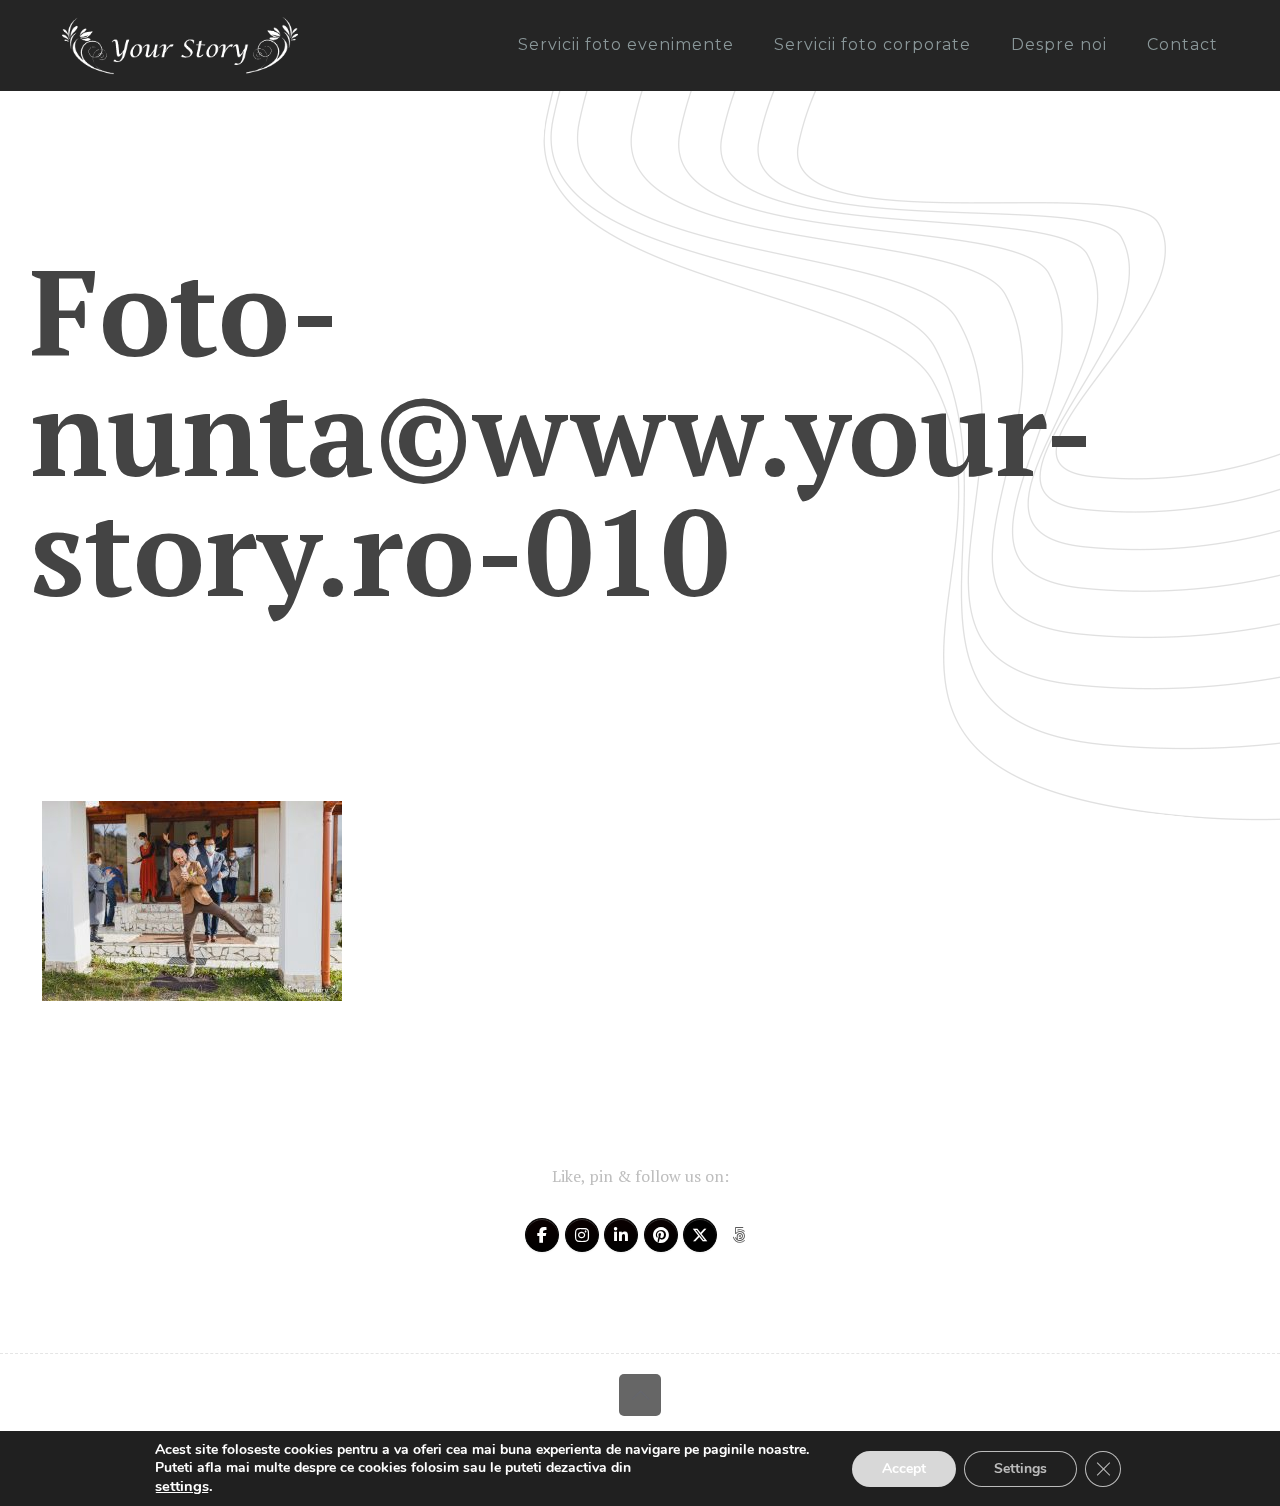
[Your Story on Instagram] (582, 1235)
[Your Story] (180, 45)
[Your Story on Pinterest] (661, 1235)
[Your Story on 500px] (739, 1235)
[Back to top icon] (640, 1395)
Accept (904, 1468)
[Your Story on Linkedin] (621, 1235)
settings (182, 1486)
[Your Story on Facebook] (542, 1235)
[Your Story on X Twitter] (700, 1235)
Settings (1020, 1468)
